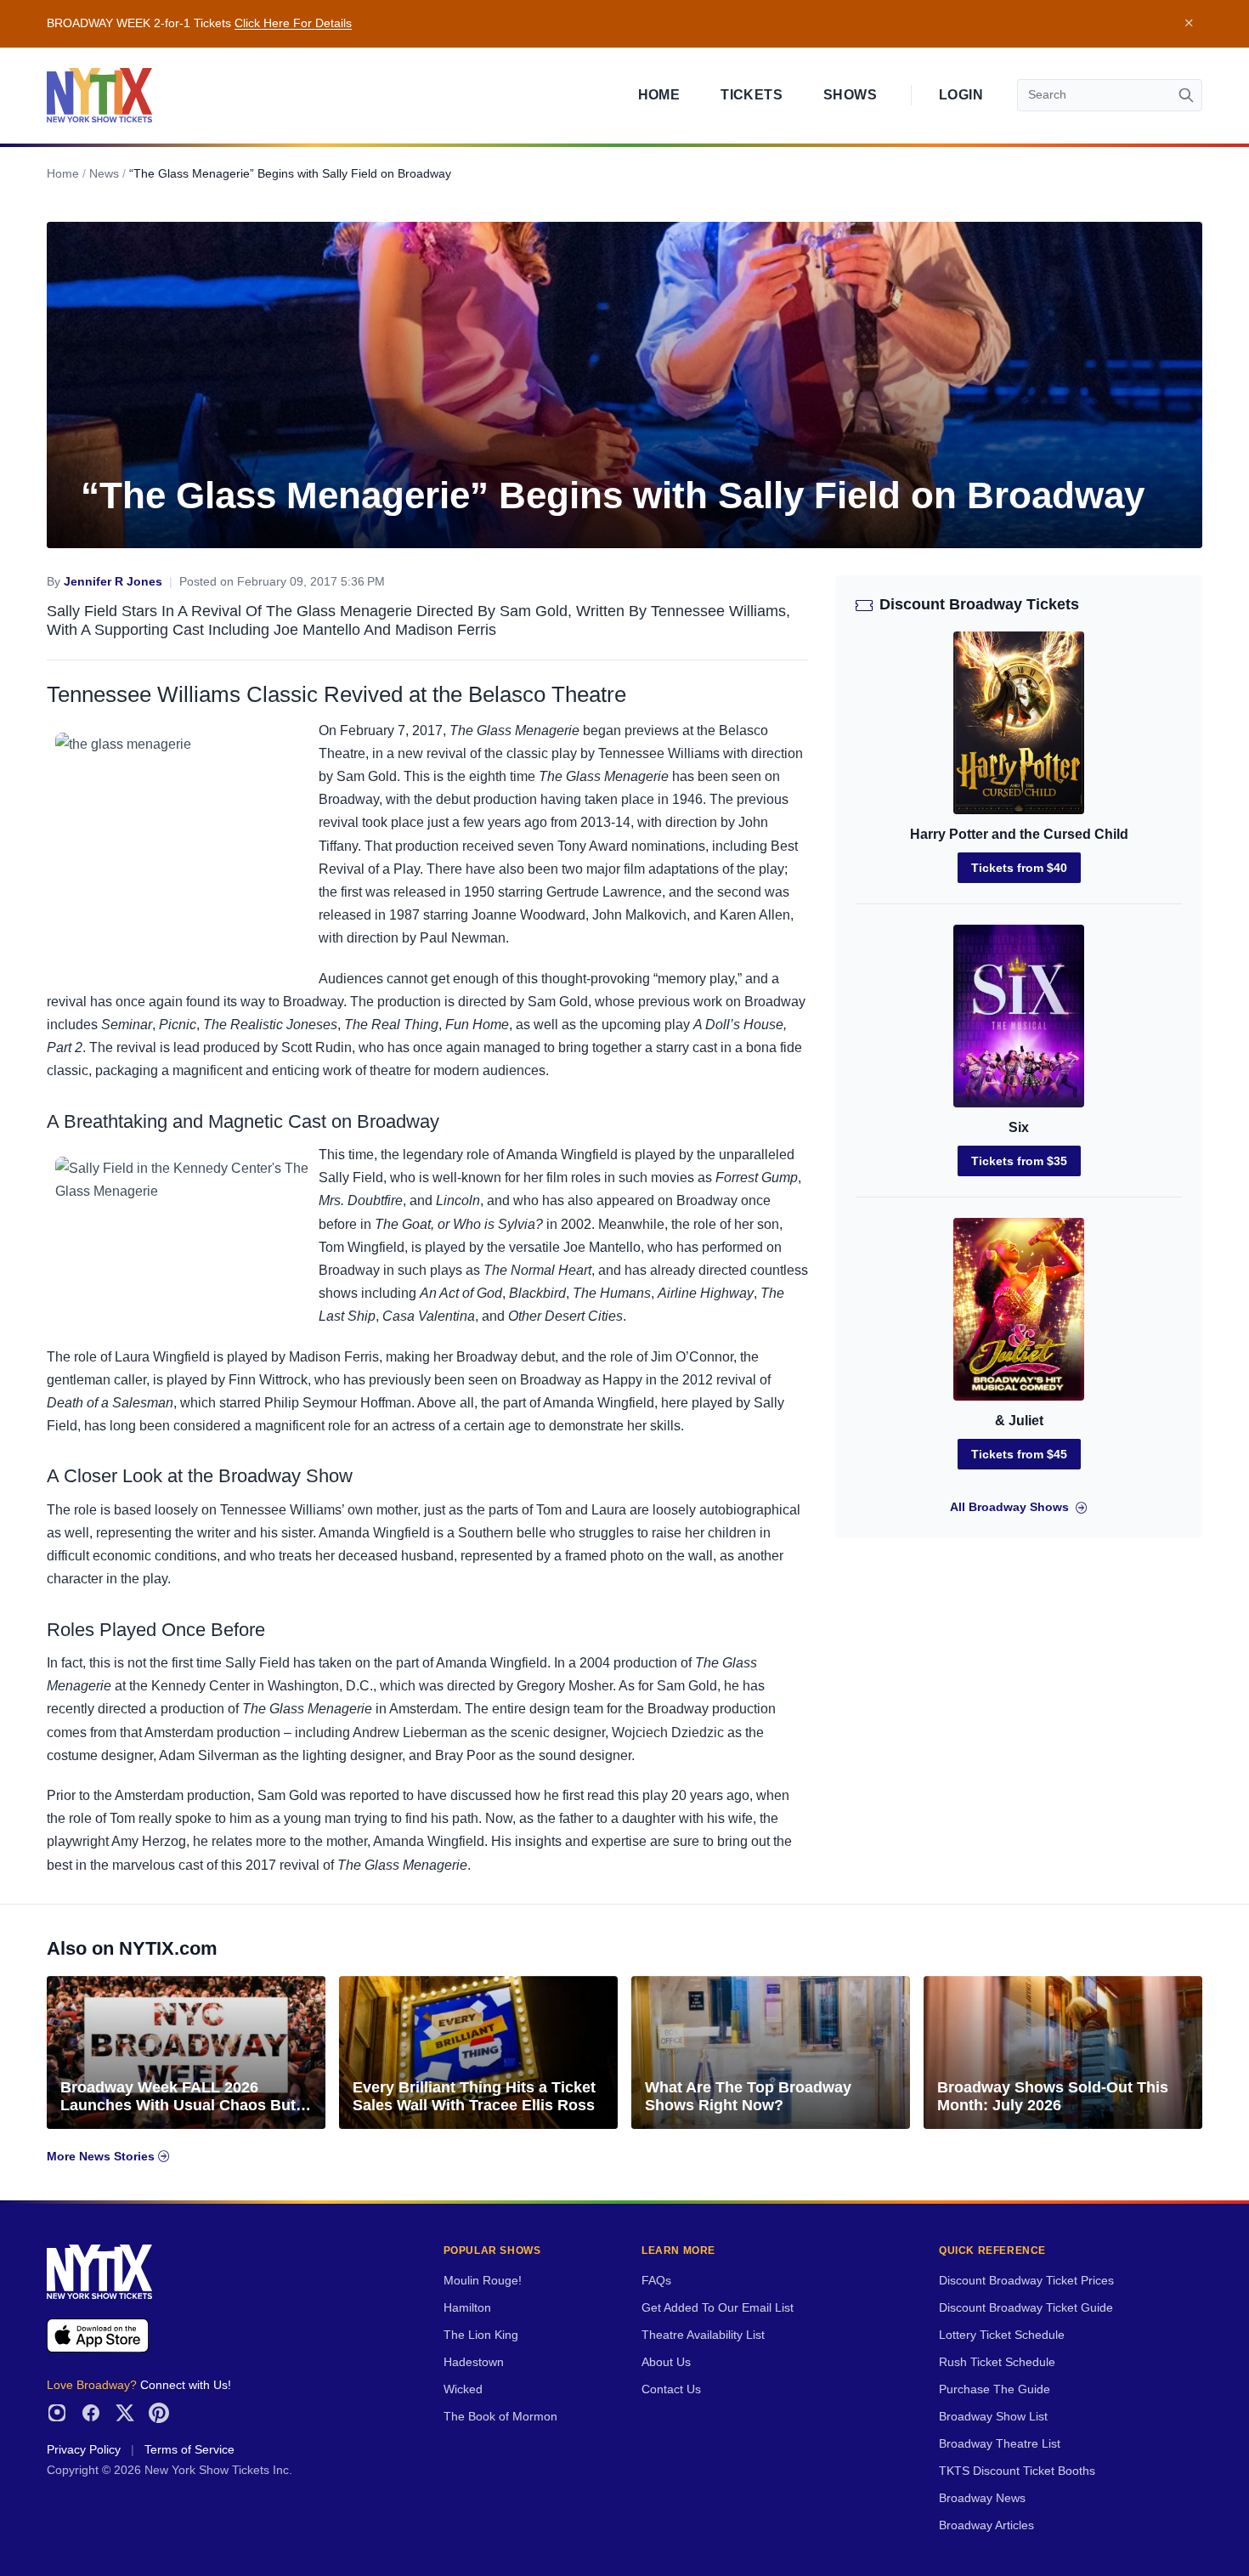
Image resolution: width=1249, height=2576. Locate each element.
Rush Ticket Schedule (997, 2362)
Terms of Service (189, 2450)
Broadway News (982, 2498)
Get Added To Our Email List (718, 2308)
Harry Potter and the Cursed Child (1019, 834)
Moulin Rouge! (483, 2281)
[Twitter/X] (125, 2413)
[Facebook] (91, 2413)
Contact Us (671, 2389)
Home (659, 95)
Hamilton (467, 2308)
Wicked (463, 2389)
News (104, 174)
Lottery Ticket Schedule (1002, 2335)
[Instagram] (57, 2413)
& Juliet (1019, 1421)
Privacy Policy (84, 2450)
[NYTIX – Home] (99, 95)
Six (1019, 1127)
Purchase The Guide (995, 2389)
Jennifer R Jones (113, 582)
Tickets (752, 95)
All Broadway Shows (1009, 1507)
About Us (666, 2362)
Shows (850, 95)
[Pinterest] (159, 2413)
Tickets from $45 (1019, 1454)
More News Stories (102, 2157)
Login (961, 95)
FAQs (656, 2281)
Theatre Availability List (703, 2335)
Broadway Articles (986, 2525)
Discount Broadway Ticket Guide (1026, 2308)
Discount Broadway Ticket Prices (1026, 2281)
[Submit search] (1186, 95)
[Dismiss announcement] (1189, 24)
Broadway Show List (993, 2417)
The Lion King (481, 2335)
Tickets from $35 (1019, 1161)
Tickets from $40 (1019, 868)
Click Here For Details (293, 23)
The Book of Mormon (500, 2417)
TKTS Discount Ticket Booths (1017, 2471)
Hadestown (474, 2362)
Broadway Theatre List (1000, 2444)
